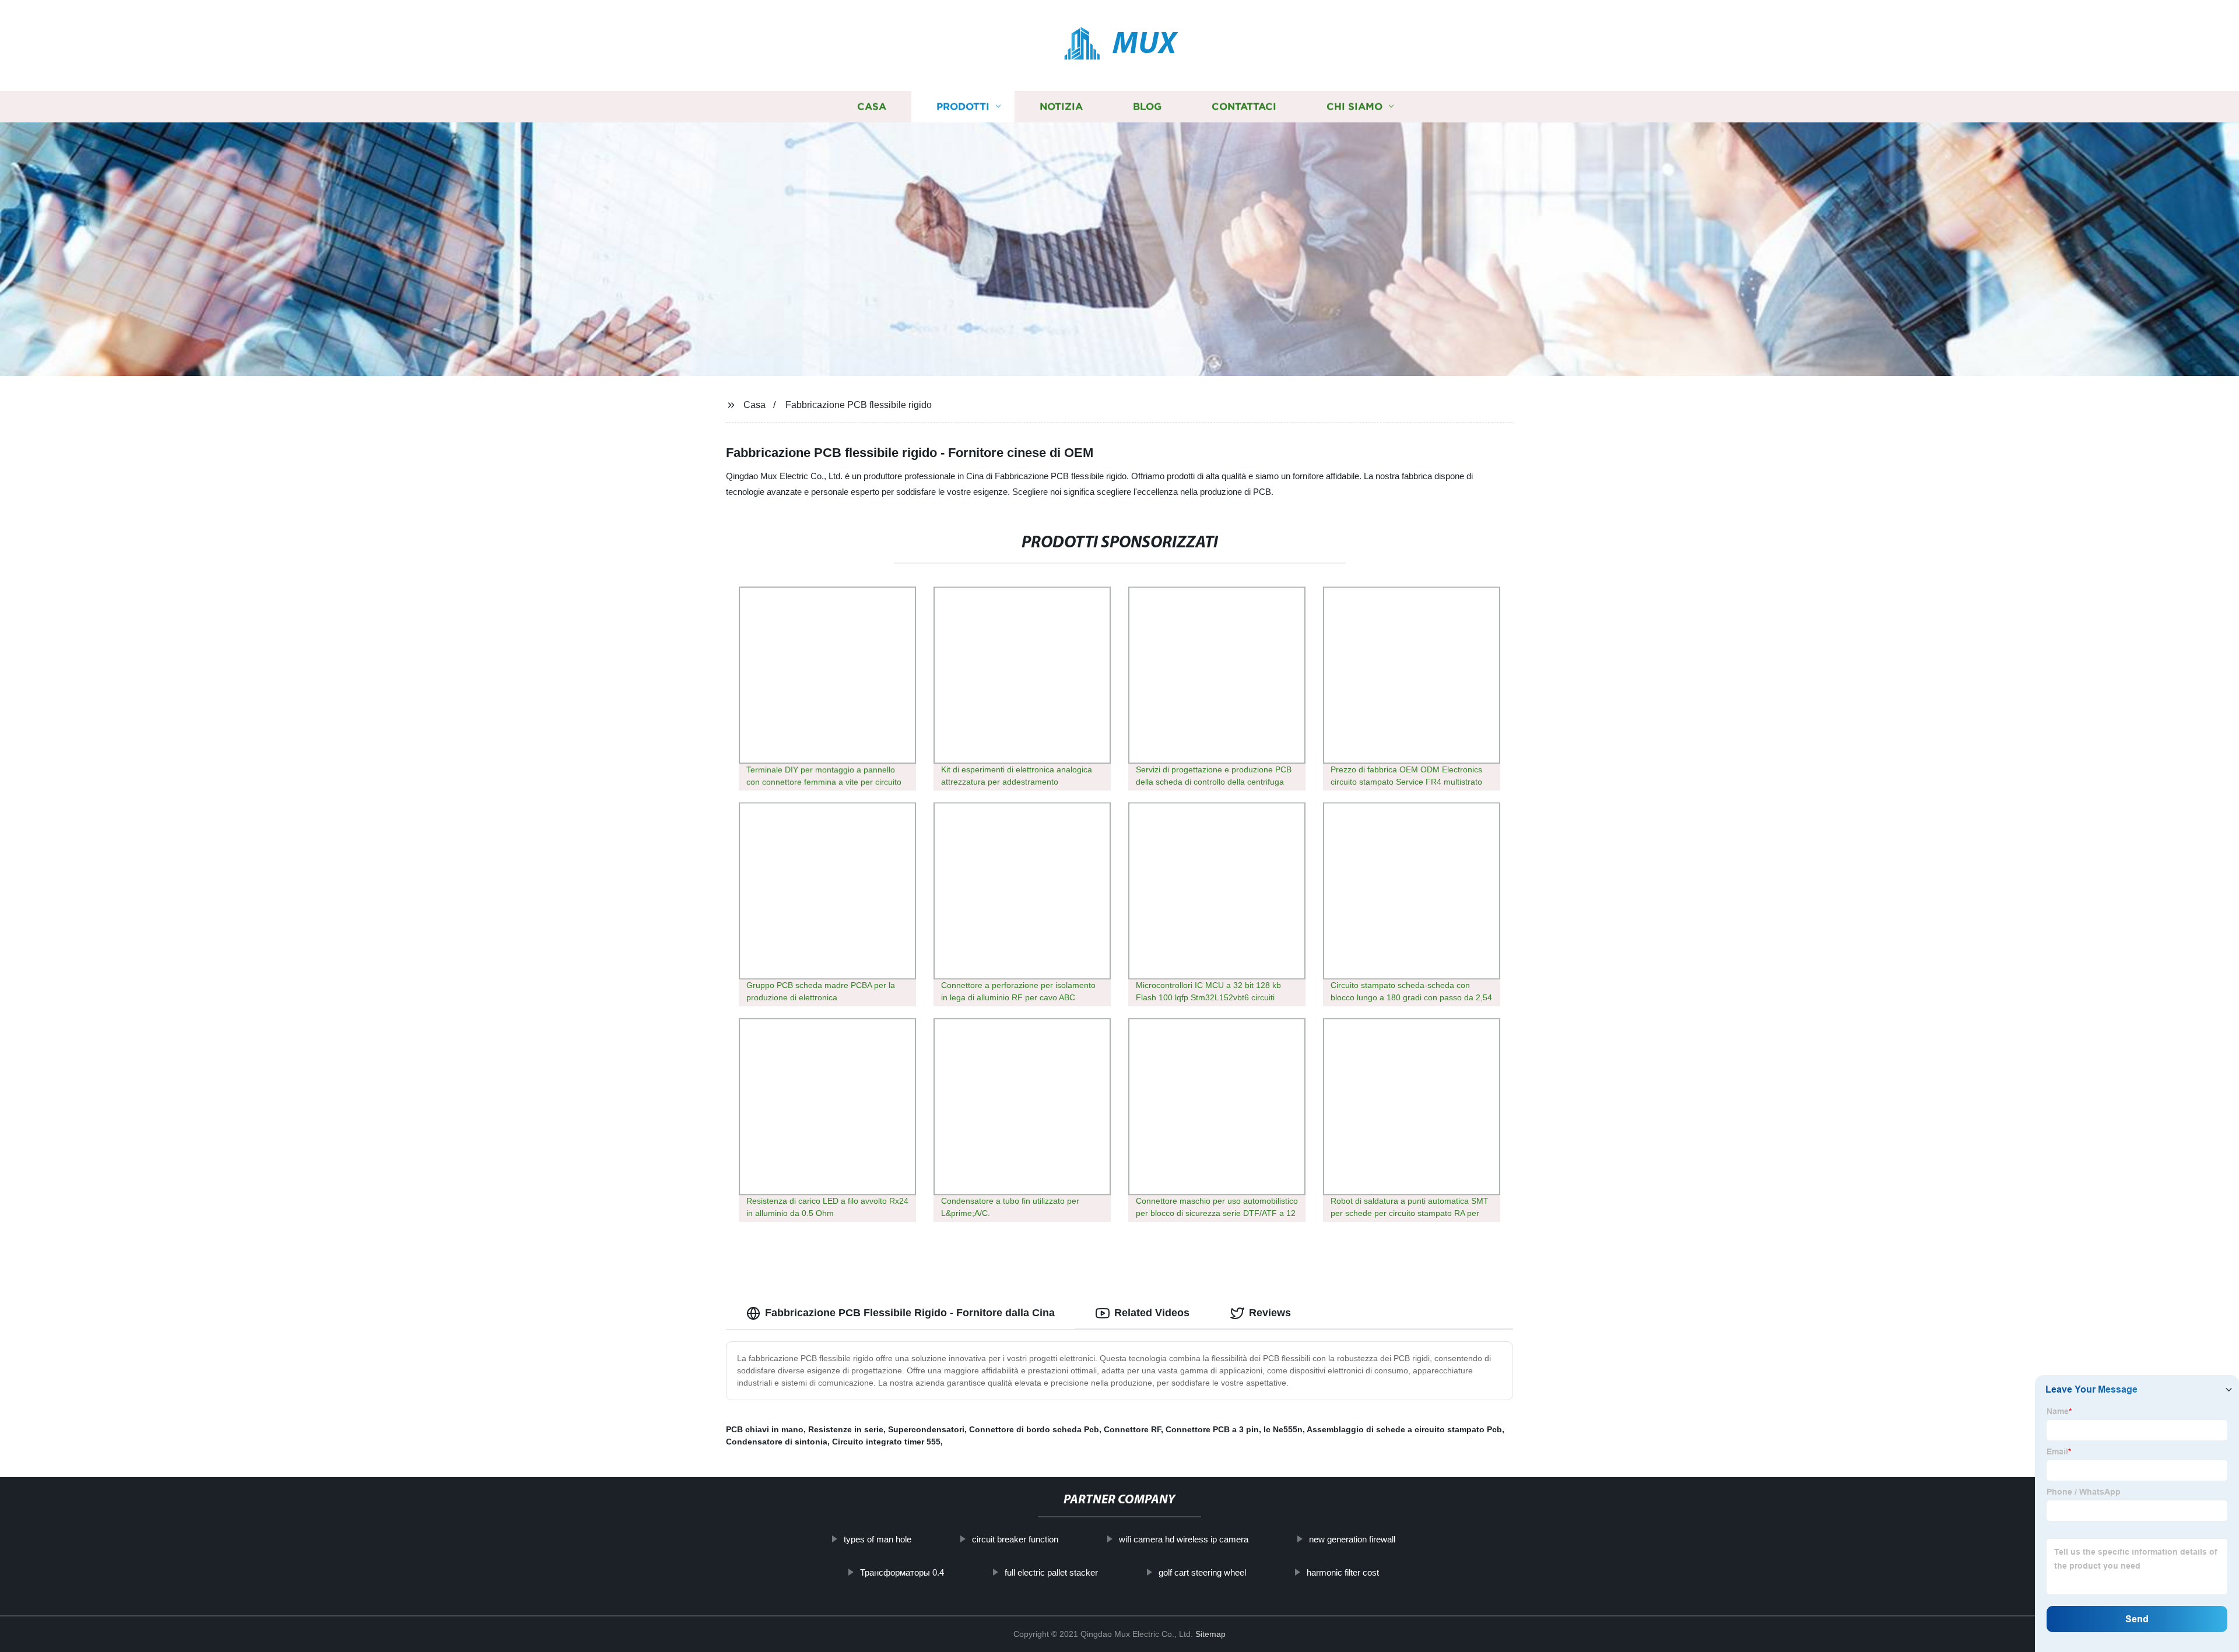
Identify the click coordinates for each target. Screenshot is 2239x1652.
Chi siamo (1354, 106)
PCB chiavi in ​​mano (765, 1429)
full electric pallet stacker (1051, 1572)
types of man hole (878, 1539)
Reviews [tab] (1270, 1313)
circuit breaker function (1015, 1539)
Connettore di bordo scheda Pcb (1034, 1429)
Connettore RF (1132, 1429)
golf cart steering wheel (1202, 1572)
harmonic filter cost (1343, 1572)
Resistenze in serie (846, 1429)
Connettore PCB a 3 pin (1212, 1429)
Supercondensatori (926, 1429)
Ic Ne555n (1283, 1429)
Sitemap (1210, 1634)
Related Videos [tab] (1152, 1313)
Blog (1147, 106)
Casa (872, 106)
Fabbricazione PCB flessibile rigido (859, 405)
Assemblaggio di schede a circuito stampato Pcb (1404, 1429)
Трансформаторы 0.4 (902, 1572)
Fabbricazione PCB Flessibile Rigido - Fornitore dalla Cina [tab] (910, 1313)
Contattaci (1244, 106)
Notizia (1061, 106)
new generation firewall (1352, 1539)
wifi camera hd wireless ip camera (1184, 1539)
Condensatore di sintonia (777, 1442)
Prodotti (963, 106)
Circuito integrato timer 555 (886, 1442)
